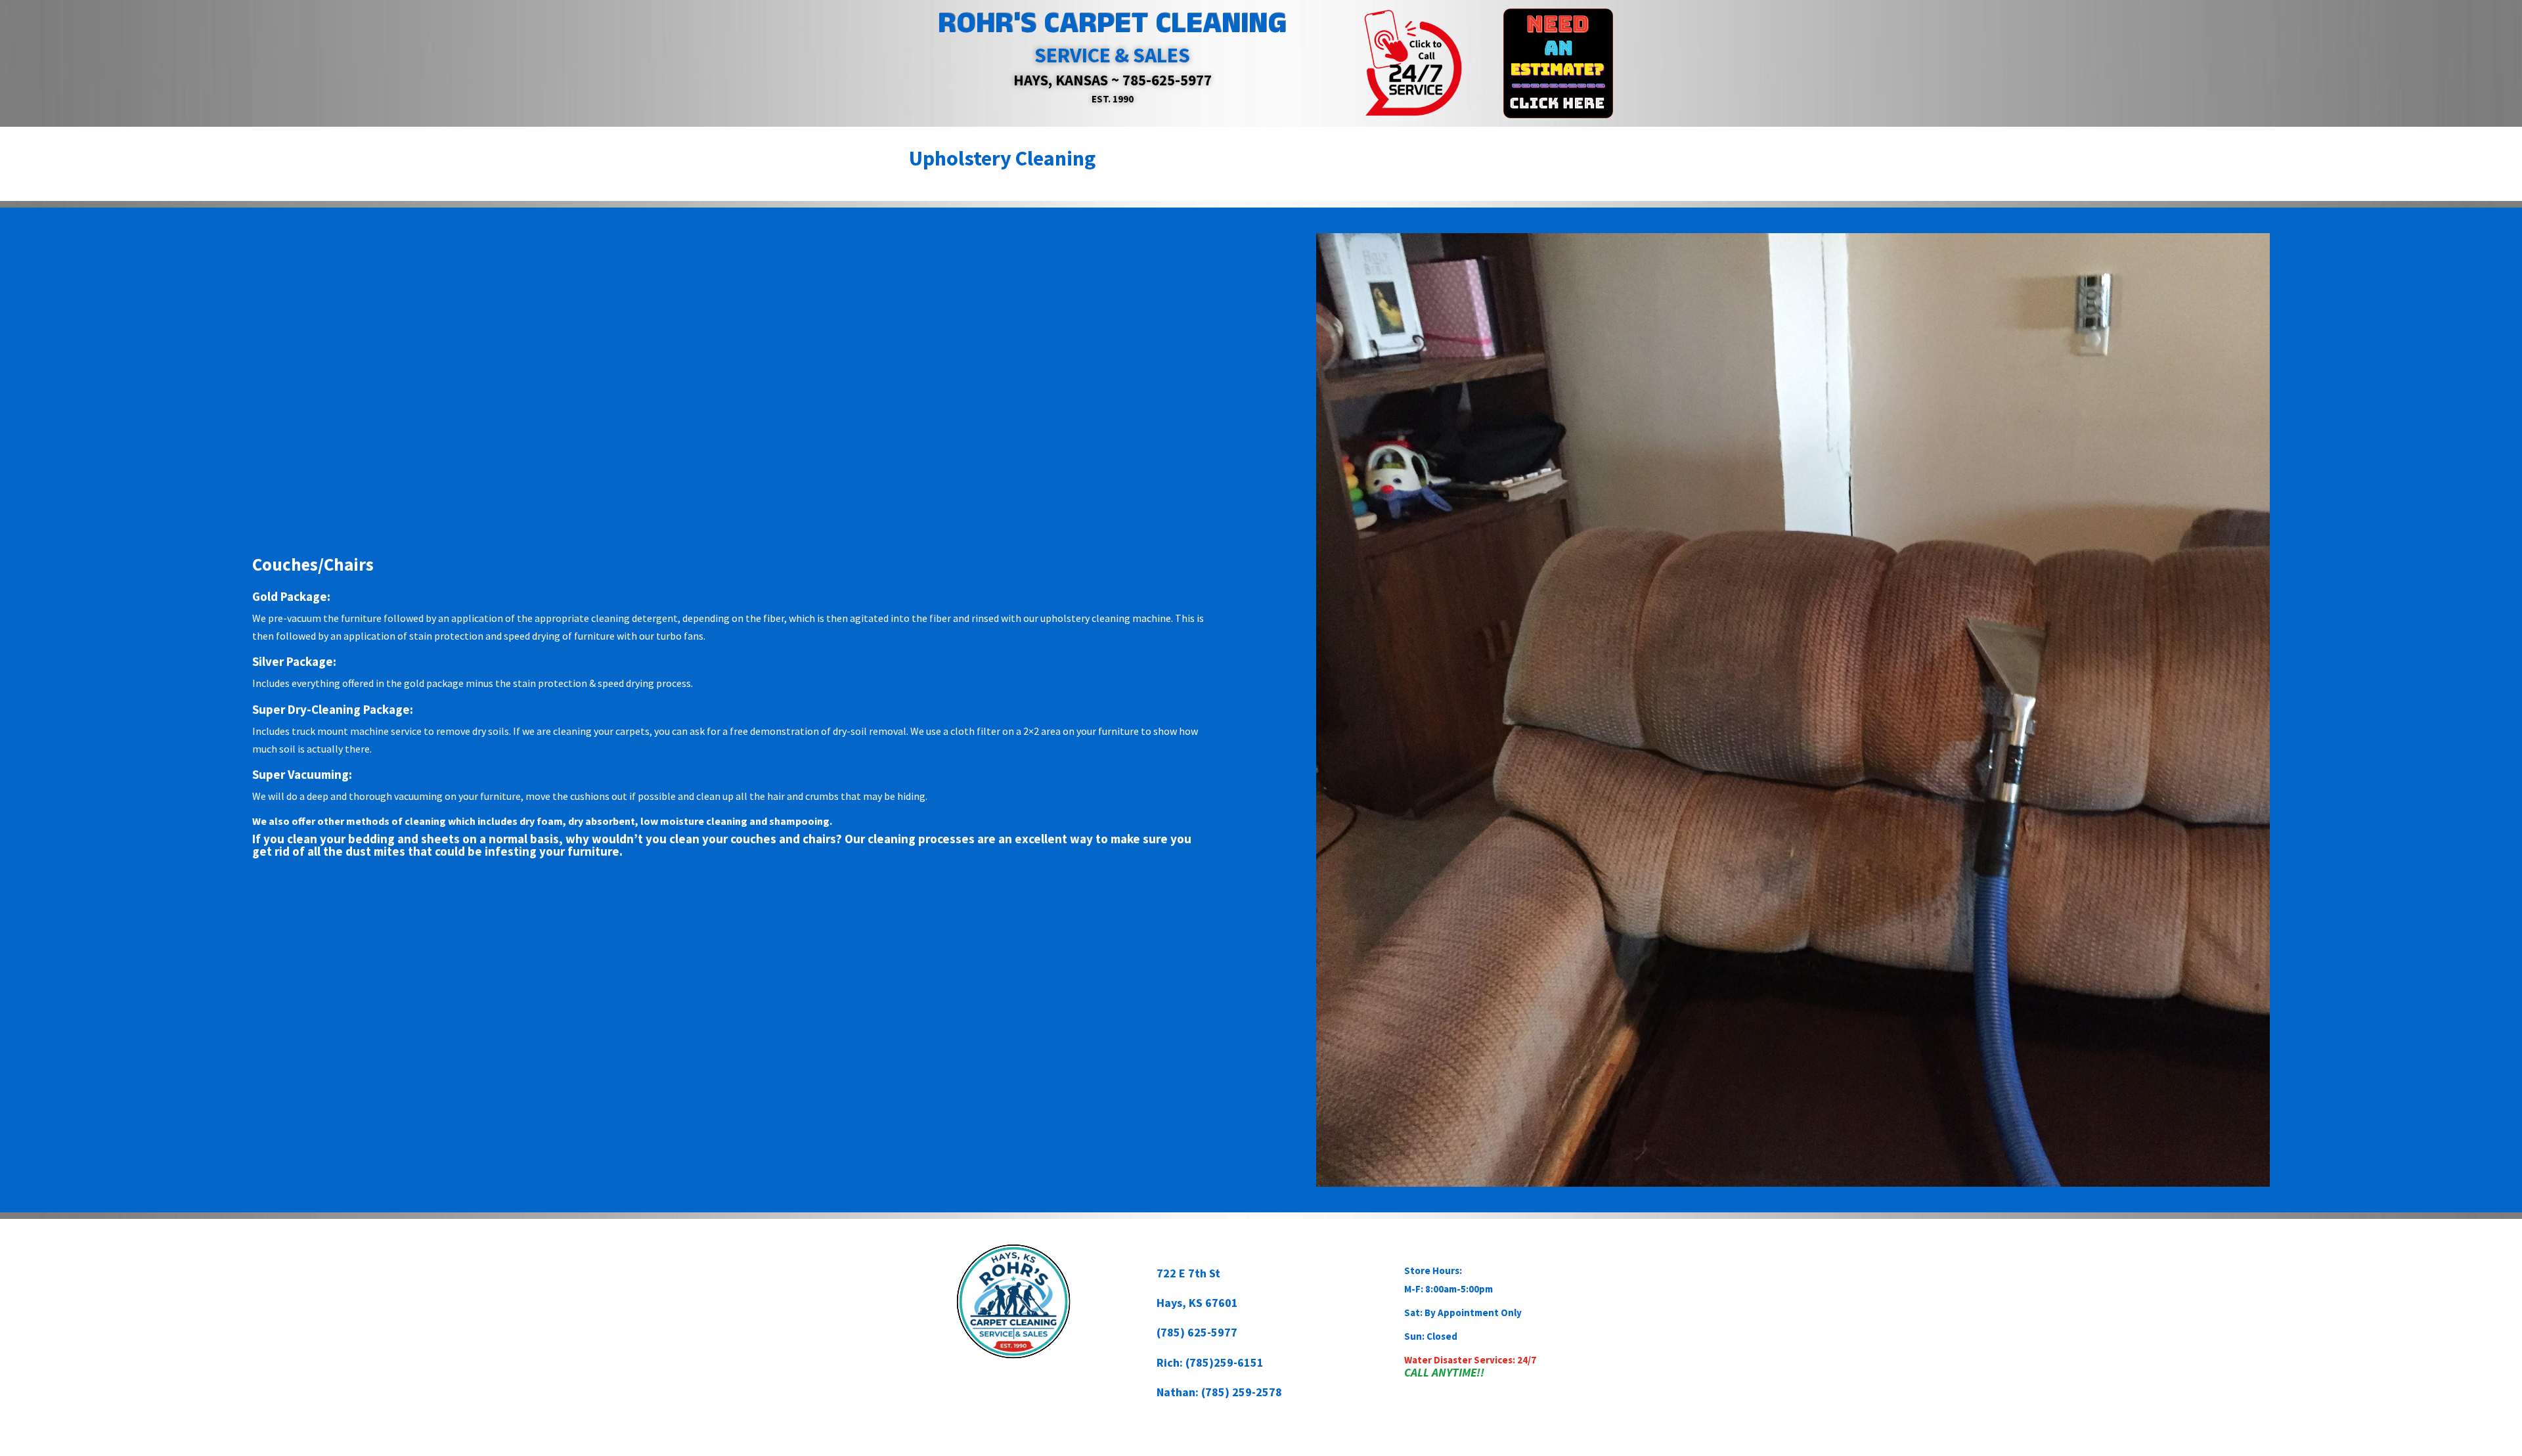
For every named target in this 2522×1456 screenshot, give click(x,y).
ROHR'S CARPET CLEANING (1112, 23)
